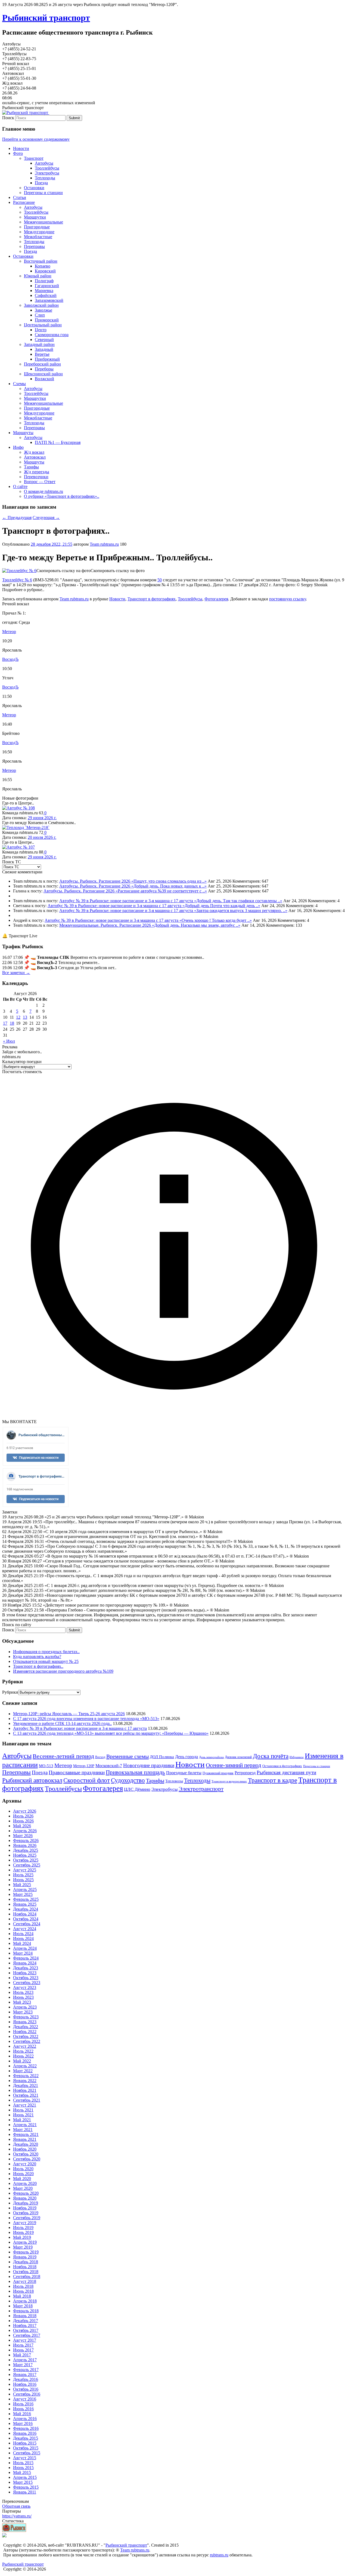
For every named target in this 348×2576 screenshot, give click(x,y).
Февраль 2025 (26, 1899)
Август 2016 (25, 2399)
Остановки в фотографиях (282, 1766)
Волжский (44, 379)
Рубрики (10, 1692)
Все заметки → (16, 973)
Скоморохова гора (52, 335)
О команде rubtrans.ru (43, 491)
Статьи (20, 197)
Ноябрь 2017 (25, 2325)
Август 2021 (25, 2105)
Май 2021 (22, 2120)
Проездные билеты (184, 1773)
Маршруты (23, 433)
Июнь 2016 (23, 2409)
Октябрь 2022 (26, 2036)
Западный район (39, 344)
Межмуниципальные (43, 222)
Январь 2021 (25, 2139)
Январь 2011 (25, 2492)
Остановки (34, 188)
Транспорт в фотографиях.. (38, 1666)
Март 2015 (23, 2482)
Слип (40, 315)
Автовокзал (35, 457)
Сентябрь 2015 (27, 2453)
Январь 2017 (25, 2374)
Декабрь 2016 (26, 2379)
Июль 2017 (23, 2345)
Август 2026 (25, 1811)
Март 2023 (23, 2012)
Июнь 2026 (23, 1821)
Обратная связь (16, 2506)
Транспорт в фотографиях (152, 599)
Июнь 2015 (23, 2468)
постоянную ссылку (288, 599)
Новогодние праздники (149, 1765)
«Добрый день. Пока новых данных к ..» (169, 886)
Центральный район (43, 325)
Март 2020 (23, 2188)
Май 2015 (22, 2472)
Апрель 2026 (25, 1831)
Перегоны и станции (43, 193)
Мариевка (44, 291)
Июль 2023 (23, 1992)
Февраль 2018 (26, 2311)
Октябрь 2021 (26, 2095)
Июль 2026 (23, 1816)
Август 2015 (25, 2458)
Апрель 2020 (25, 2183)
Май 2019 (22, 2237)
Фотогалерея (216, 599)
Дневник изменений (238, 1757)
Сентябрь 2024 (27, 1924)
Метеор (9, 632)
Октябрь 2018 (26, 2272)
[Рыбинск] (14, 2530)
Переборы (44, 369)
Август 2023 (25, 1987)
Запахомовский (49, 300)
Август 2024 (25, 1929)
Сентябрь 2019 (27, 2218)
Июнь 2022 (23, 2056)
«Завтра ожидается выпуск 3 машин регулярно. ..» (241, 911)
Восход (100, 1757)
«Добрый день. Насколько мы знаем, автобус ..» (196, 925)
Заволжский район (41, 305)
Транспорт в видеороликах (229, 1781)
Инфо (18, 447)
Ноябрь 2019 (25, 2208)
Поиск (8, 118)
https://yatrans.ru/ (17, 2516)
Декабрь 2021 (26, 2085)
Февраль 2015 (26, 2487)
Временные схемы (128, 1756)
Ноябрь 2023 (25, 1973)
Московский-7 (109, 1766)
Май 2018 (22, 2296)
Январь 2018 (25, 2316)
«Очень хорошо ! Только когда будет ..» (216, 920)
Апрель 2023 (25, 2007)
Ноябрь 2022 (25, 2032)
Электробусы (47, 173)
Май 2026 (22, 1826)
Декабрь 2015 (26, 2438)
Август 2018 (25, 2281)
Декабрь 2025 (26, 1850)
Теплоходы (45, 178)
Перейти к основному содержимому (36, 139)
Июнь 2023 (23, 1997)
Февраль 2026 (26, 1840)
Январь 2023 (25, 2022)
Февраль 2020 (26, 2193)
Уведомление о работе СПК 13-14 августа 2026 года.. (62, 1723)
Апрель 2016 (25, 2419)
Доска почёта (271, 1756)
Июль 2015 (23, 2463)
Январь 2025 (25, 1904)
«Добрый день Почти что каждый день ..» (221, 906)
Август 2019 (25, 2223)
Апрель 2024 (25, 1948)
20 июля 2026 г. (42, 837)
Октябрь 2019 (26, 2213)
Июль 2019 (23, 2227)
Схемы (19, 384)
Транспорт (34, 158)
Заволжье (43, 310)
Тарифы (31, 467)
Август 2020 (25, 2164)
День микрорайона (211, 1757)
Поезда (41, 183)
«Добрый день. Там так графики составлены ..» (238, 901)
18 (12, 1023)
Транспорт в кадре (273, 1780)
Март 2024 (23, 1953)
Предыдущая (17, 518)
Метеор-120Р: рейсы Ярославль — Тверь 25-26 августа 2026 (69, 1714)
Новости (21, 148)
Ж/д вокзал (34, 452)
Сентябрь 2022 (27, 2041)
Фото (18, 153)
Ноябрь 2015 (25, 2443)
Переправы (34, 246)
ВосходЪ (10, 659)
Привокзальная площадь (135, 1772)
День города (187, 1757)
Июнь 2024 (23, 1938)
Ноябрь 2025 (25, 1855)
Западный (44, 349)
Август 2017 (25, 2340)
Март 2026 (23, 1836)
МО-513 (46, 1766)
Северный (44, 340)
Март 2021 (23, 2130)
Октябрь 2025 (26, 1860)
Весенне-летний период (63, 1756)
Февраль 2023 (26, 2017)
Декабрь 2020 (26, 2144)
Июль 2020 (23, 2169)
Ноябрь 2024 (25, 1914)
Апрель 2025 (25, 1889)
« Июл (9, 1041)
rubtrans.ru (219, 2555)
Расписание (24, 202)
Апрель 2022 (25, 2066)
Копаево (43, 266)
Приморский (47, 320)
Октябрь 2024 (26, 1919)
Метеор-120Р (84, 1766)
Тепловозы (174, 1781)
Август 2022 (25, 2046)
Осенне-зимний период (234, 1765)
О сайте (20, 486)
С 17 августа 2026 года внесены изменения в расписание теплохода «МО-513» (86, 1719)
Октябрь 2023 (26, 1978)
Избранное (297, 1757)
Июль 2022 (23, 2051)
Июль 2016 (23, 2404)
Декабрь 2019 (26, 2203)
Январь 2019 (25, 2257)
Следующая (46, 518)
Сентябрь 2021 (27, 2100)
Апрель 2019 (25, 2242)
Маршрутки (35, 217)
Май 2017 (22, 2355)
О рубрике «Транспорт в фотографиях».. (62, 496)
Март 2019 (23, 2247)
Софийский (46, 295)
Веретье (42, 354)
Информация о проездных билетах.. (46, 1652)
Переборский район (42, 364)
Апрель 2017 (25, 2360)
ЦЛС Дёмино (137, 1789)
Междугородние (39, 232)
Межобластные (38, 237)
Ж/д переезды (37, 472)
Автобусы (44, 163)
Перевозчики (36, 477)
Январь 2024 (25, 1963)
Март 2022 (23, 2071)
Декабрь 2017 (26, 2321)
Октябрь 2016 (26, 2389)
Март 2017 (23, 2365)
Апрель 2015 (25, 2477)
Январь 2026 (25, 1845)
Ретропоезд (245, 1773)
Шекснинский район (43, 374)
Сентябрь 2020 (27, 2159)
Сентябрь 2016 (27, 2394)
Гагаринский (47, 286)
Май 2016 (22, 2414)
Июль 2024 (23, 1934)
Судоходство (128, 1780)
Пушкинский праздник (218, 1773)
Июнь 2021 (23, 2115)
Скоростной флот (87, 1780)
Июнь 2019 (23, 2232)
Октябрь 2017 (26, 2330)
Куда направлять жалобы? (37, 1657)
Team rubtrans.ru (104, 544)
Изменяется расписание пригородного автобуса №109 (63, 1671)
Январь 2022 (25, 2081)
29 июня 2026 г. (42, 818)
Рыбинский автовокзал (32, 1780)
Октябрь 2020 (26, 2154)
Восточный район (41, 261)
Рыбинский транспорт (46, 18)
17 (5, 1023)
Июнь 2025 (23, 1880)
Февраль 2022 (26, 2076)
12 (18, 1017)
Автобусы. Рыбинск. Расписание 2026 (95, 881)
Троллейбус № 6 (17, 580)
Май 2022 (22, 2061)
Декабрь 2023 (26, 1968)
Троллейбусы (47, 168)
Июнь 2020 (23, 2174)
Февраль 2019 (26, 2252)
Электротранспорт (201, 1789)
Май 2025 (22, 1885)
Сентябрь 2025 (27, 1865)
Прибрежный (47, 359)
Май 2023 (22, 2002)
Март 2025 (23, 1894)
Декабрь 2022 (26, 2027)
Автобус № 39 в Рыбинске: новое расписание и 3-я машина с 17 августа (127, 901)
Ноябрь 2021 (25, 2090)
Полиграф (44, 281)
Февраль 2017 (26, 2370)
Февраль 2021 (26, 2134)
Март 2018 (23, 2306)
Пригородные (37, 227)
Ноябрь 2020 (25, 2149)
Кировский (45, 271)
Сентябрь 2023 (27, 1983)
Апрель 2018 (25, 2301)
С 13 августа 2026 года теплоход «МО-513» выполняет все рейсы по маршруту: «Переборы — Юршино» (111, 1733)
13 (25, 1017)
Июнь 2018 (23, 2291)
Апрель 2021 (25, 2125)
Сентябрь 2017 (27, 2335)
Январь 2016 (25, 2433)
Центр (41, 330)
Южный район (38, 276)
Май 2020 (22, 2179)
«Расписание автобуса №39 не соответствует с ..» (161, 891)
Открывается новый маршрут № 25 (46, 1661)
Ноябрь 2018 (25, 2267)
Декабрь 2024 (26, 1909)
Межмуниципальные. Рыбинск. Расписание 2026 (106, 925)
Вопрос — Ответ (40, 482)
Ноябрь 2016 (25, 2384)
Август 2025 (25, 1870)
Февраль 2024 (26, 1958)
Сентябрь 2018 (27, 2276)
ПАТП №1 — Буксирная (58, 442)
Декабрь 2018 (26, 2262)
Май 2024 (22, 1943)
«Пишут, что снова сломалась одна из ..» (169, 881)
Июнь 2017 (23, 2350)
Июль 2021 (23, 2110)
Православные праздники (77, 1772)
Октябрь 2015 (26, 2448)
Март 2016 (23, 2423)
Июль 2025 (23, 1875)
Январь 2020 (25, 2198)
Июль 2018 (23, 2286)
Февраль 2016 (26, 2428)
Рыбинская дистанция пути (286, 1772)
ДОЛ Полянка (162, 1757)
